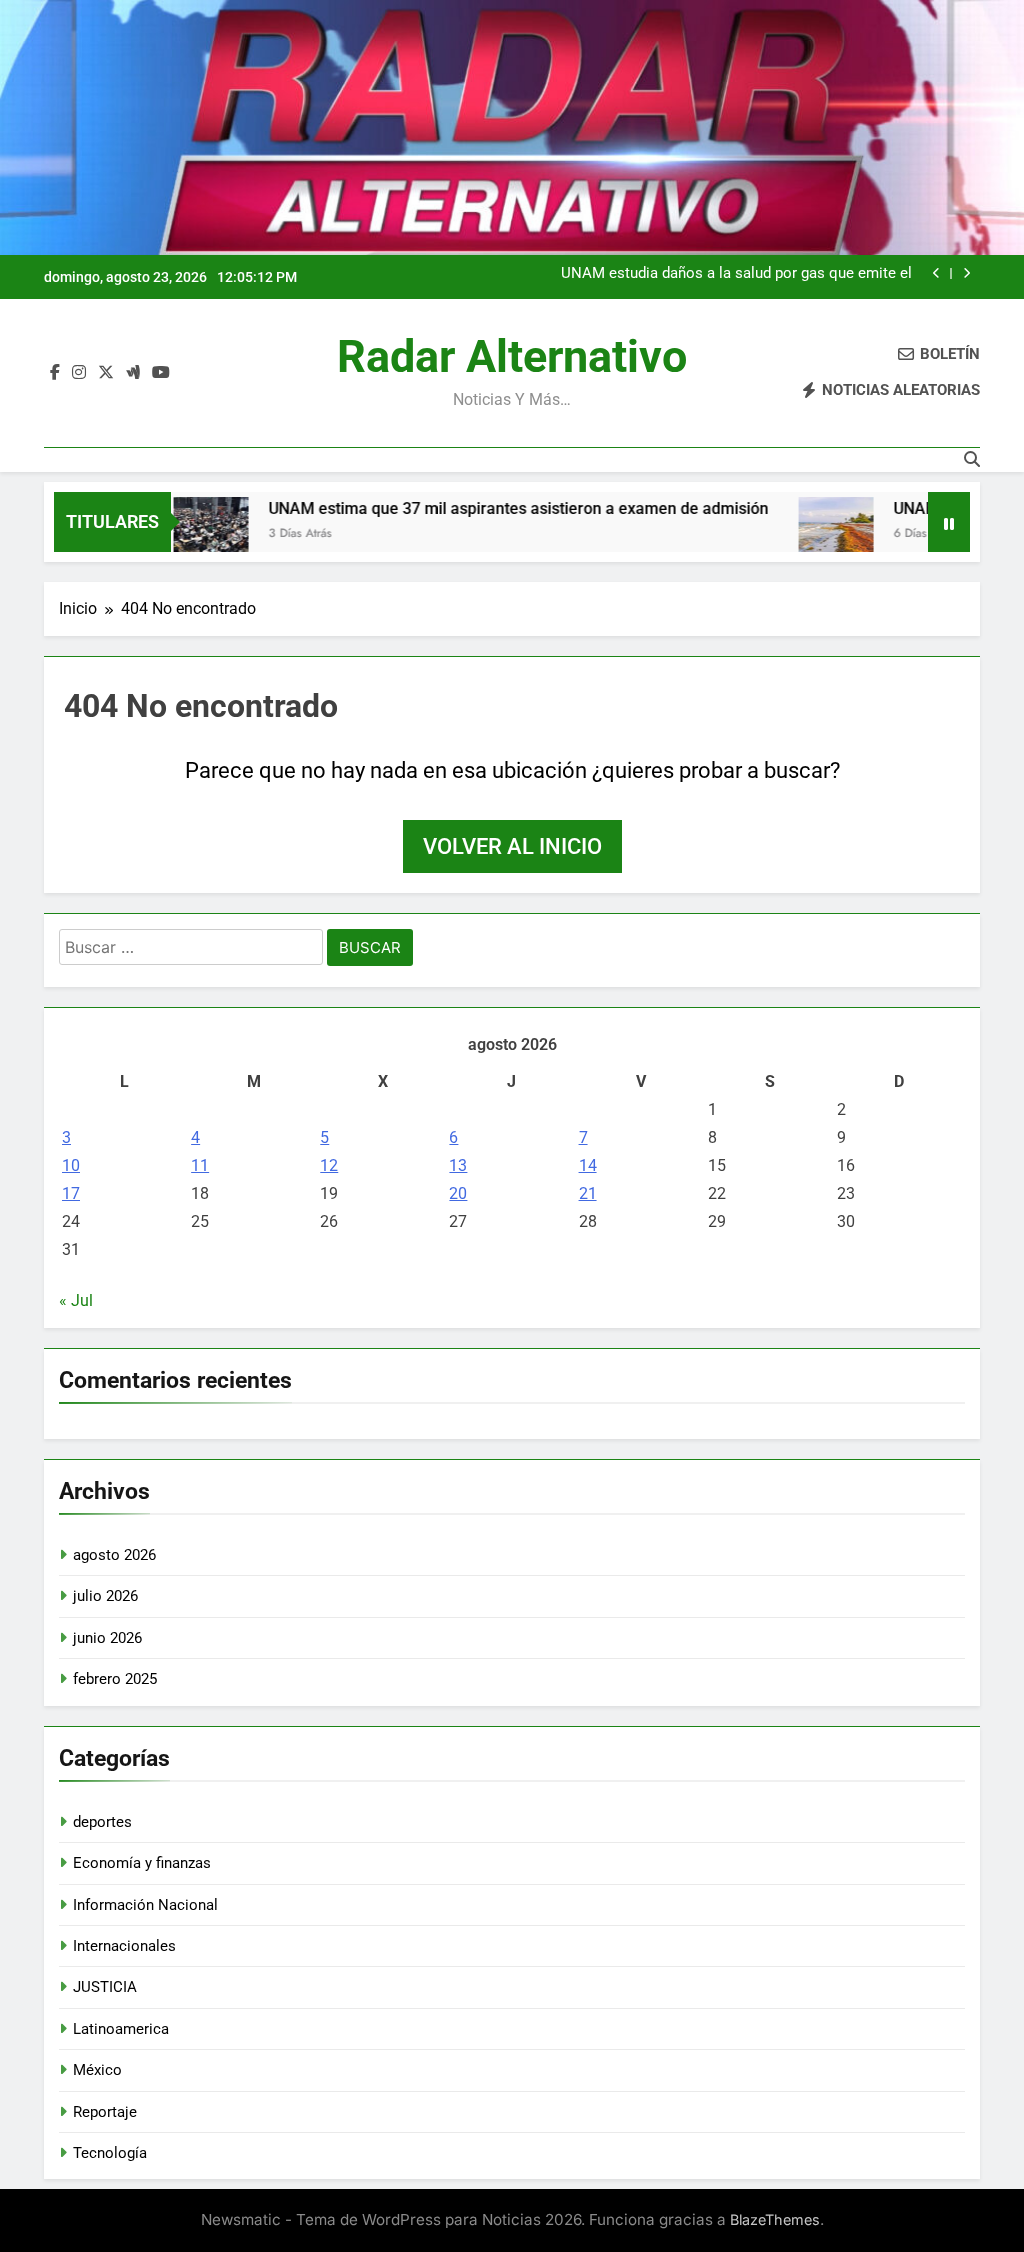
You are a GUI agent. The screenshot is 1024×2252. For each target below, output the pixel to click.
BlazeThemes (775, 2219)
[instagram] (79, 373)
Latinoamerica (121, 2029)
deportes (102, 1822)
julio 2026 (105, 1596)
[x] (106, 373)
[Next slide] (966, 273)
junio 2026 (107, 1638)
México (97, 2070)
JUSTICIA (105, 1987)
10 (71, 1165)
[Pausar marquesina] (949, 522)
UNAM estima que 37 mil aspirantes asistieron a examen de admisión (470, 508)
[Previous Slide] (936, 273)
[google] (133, 373)
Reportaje (105, 2112)
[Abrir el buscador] (972, 459)
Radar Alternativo (512, 356)
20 (458, 1193)
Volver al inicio (512, 846)
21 (588, 1193)
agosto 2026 (114, 1555)
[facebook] (55, 373)
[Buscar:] (191, 950)
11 (200, 1165)
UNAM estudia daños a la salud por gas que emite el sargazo (736, 274)
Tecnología (110, 2153)
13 (458, 1165)
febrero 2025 (115, 1679)
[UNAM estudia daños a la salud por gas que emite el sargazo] (787, 534)
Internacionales (124, 1946)
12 (329, 1165)
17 (71, 1193)
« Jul (76, 1300)
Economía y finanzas (142, 1863)
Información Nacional (145, 1905)
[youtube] (161, 373)
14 (588, 1165)
